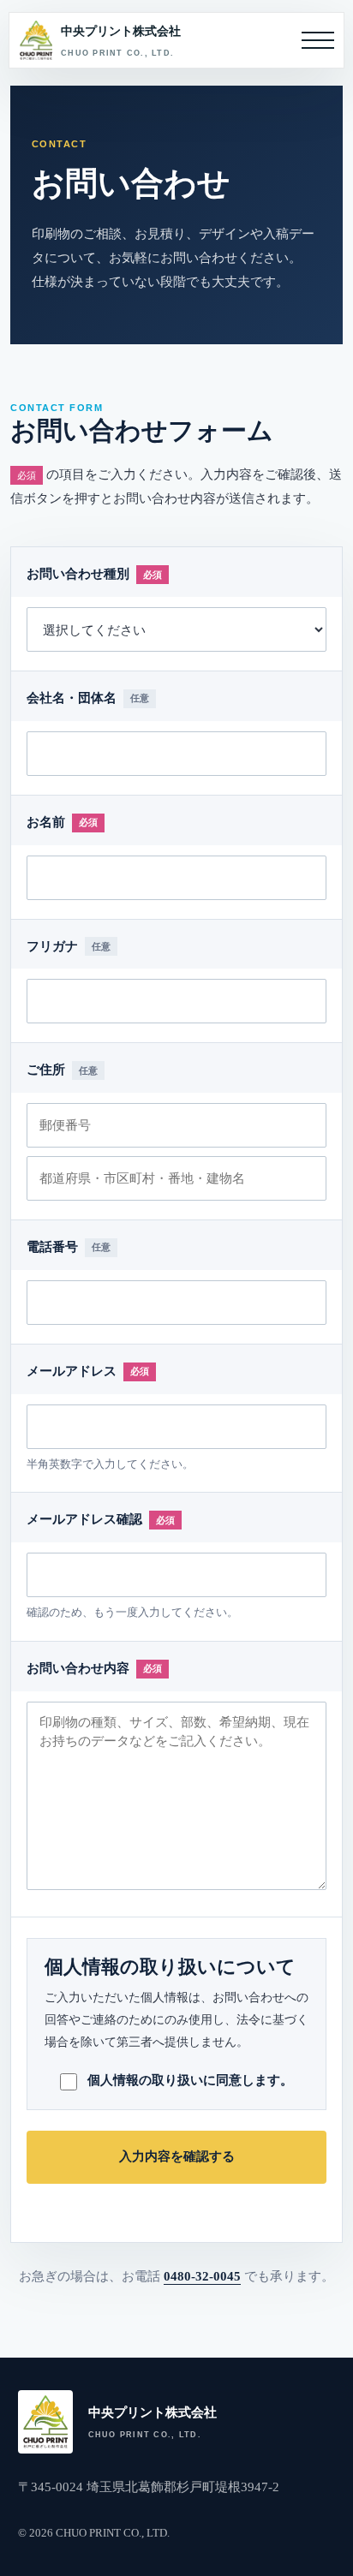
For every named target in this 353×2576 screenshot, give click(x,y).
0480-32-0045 (202, 2276)
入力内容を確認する (177, 2156)
